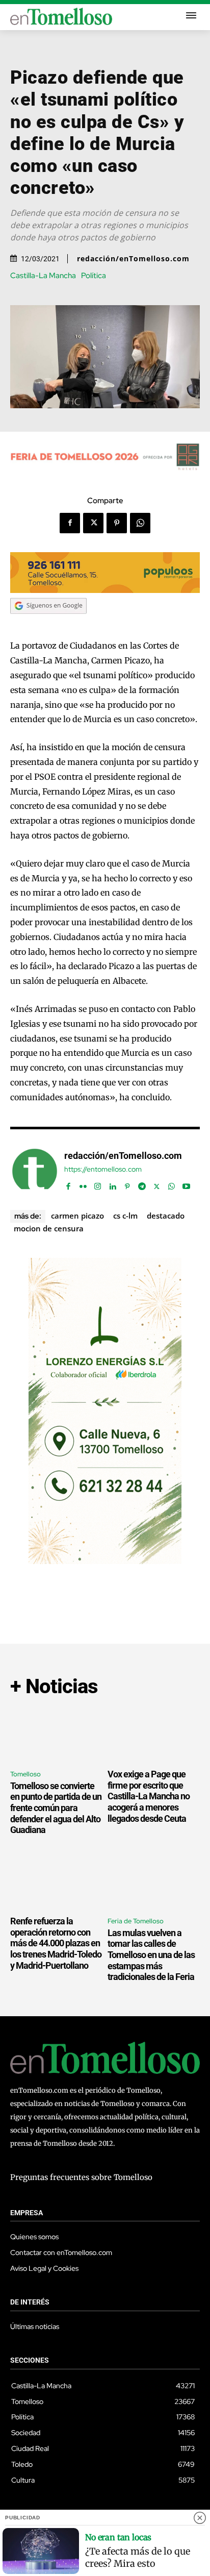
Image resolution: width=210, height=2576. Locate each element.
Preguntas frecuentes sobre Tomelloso (81, 2177)
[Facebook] (70, 523)
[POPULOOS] (105, 590)
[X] (93, 523)
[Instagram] (98, 1184)
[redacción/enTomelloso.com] (35, 1171)
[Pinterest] (117, 523)
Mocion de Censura (49, 1228)
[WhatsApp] (140, 523)
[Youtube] (186, 1184)
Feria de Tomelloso (136, 1921)
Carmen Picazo (77, 1216)
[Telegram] (142, 1184)
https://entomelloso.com (103, 1169)
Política (94, 276)
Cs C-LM (125, 1216)
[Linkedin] (112, 1184)
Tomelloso (25, 1774)
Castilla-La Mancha (43, 276)
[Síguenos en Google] (48, 624)
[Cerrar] (200, 2518)
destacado (166, 1216)
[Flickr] (83, 1184)
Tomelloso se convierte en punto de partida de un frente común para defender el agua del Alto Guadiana (56, 1808)
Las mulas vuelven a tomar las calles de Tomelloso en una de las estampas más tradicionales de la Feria (151, 1955)
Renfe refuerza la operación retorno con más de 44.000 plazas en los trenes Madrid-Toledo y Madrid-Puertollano (56, 1943)
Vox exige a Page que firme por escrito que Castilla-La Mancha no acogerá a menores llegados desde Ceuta (149, 1796)
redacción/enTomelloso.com (133, 259)
